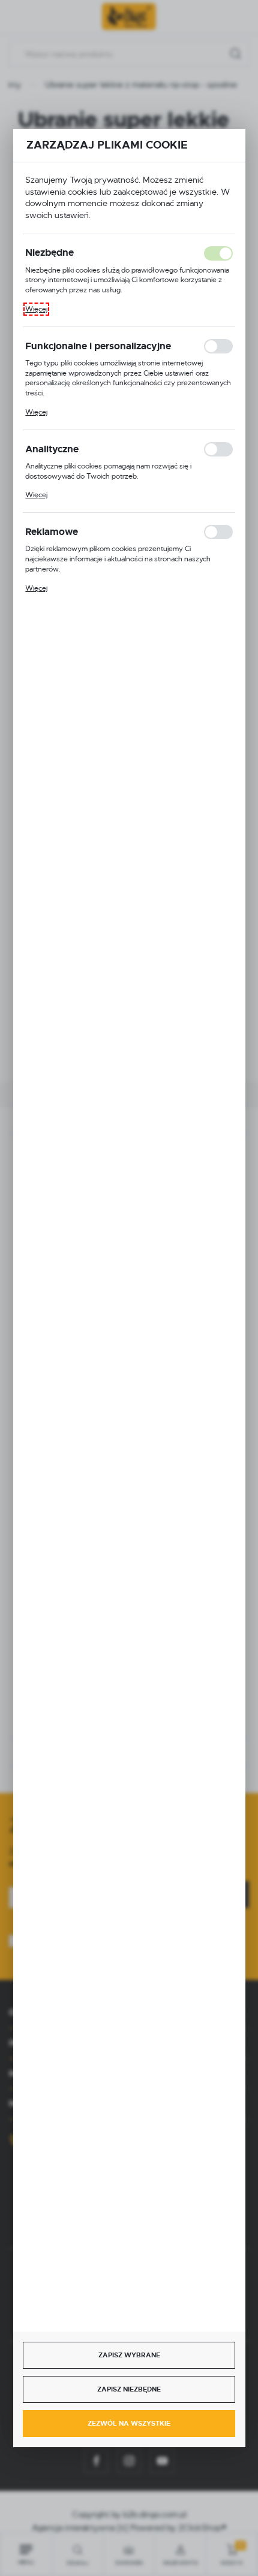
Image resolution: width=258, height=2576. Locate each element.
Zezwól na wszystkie (129, 2423)
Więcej (36, 309)
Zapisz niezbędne (129, 2389)
